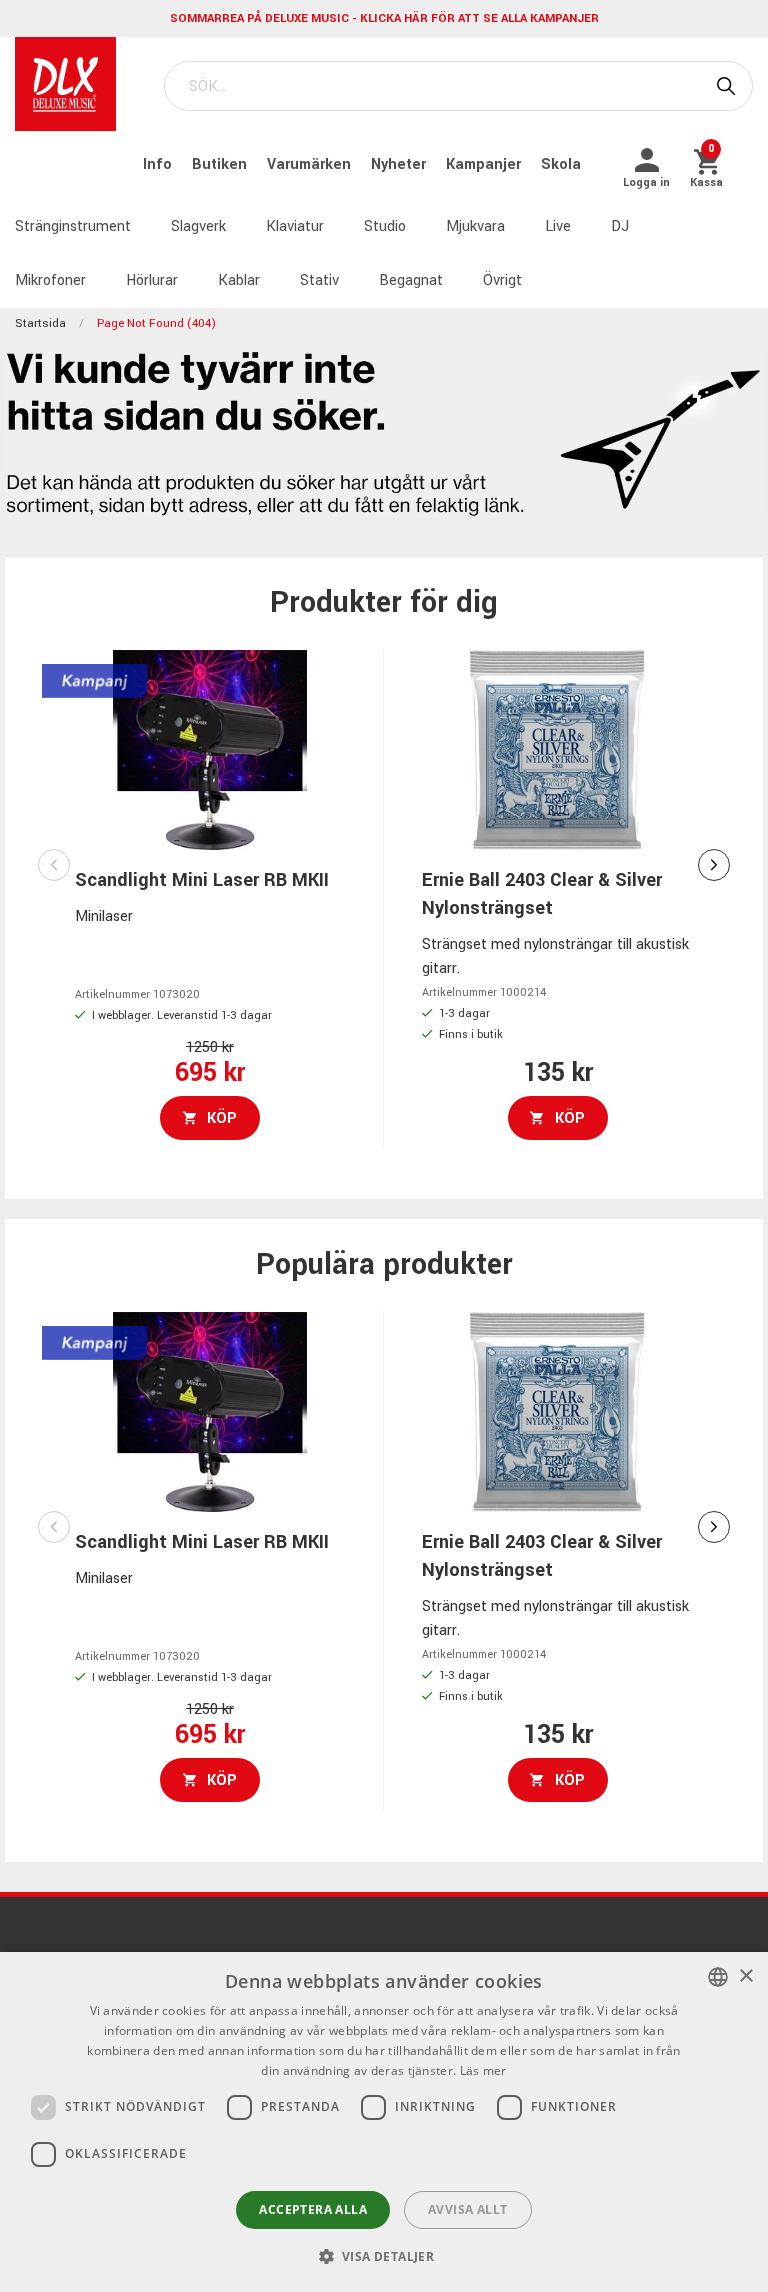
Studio (385, 226)
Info (159, 164)
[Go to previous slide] (54, 865)
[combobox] (718, 1977)
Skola (561, 164)
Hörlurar (152, 280)
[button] (384, 2256)
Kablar (239, 280)
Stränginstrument (73, 226)
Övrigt (502, 280)
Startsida (40, 323)
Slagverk (198, 226)
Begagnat (411, 280)
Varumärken (311, 164)
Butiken (221, 164)
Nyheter (400, 164)
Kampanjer (485, 164)
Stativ (319, 280)
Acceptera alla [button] (313, 2209)
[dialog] (384, 2122)
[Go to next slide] (714, 865)
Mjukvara (475, 226)
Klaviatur (295, 226)
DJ (620, 226)
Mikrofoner (50, 280)
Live (558, 226)
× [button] (745, 1976)
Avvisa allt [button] (467, 2209)
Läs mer (483, 2070)
